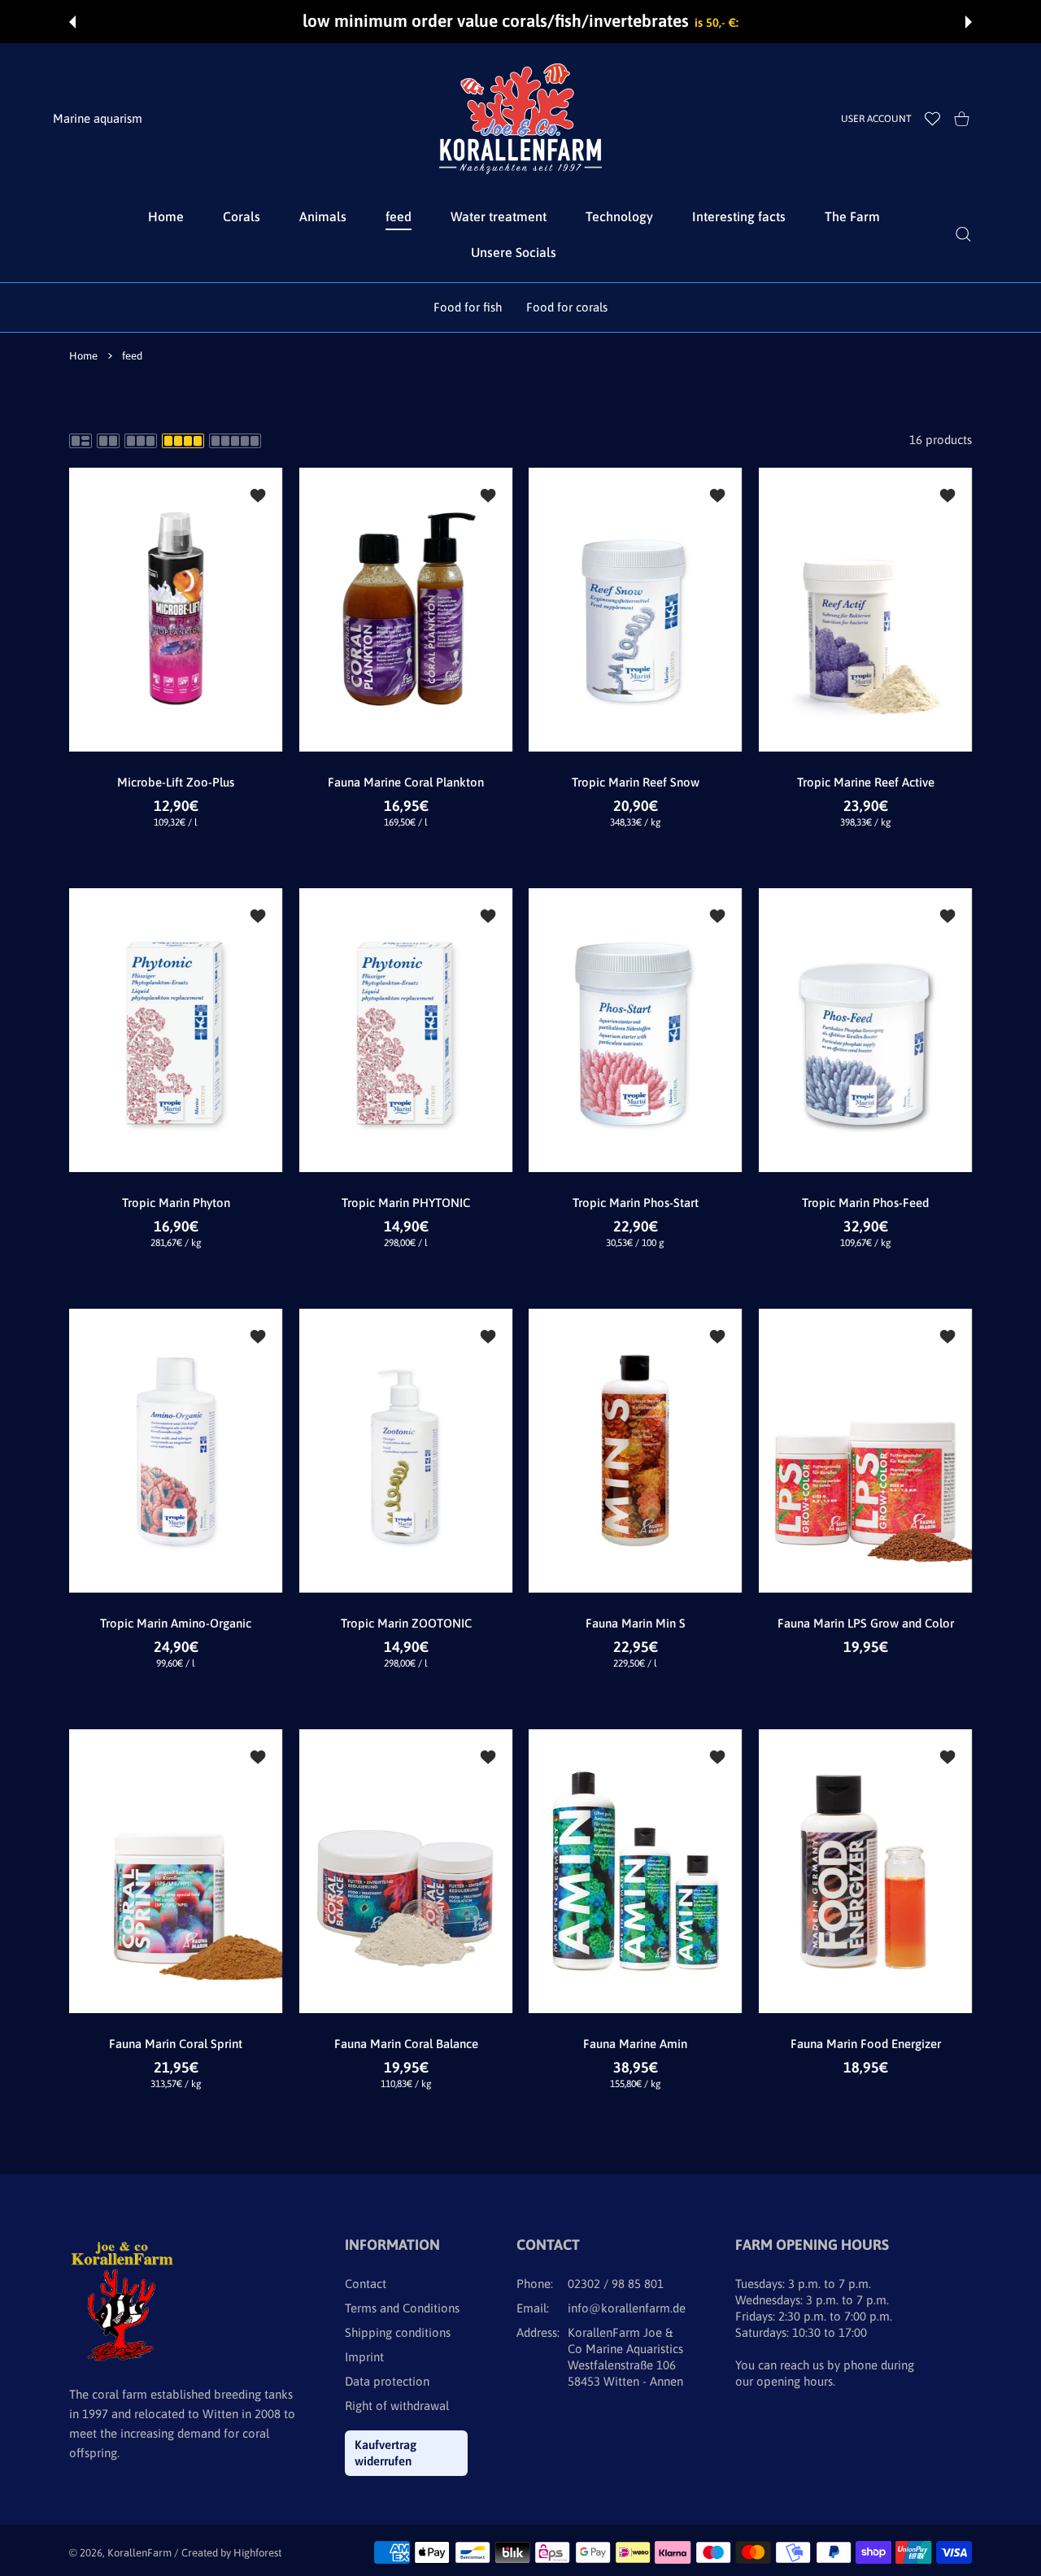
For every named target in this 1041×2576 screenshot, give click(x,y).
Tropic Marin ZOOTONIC (405, 1623)
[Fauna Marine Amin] (636, 1871)
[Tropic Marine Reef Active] (866, 610)
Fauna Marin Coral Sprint (176, 2044)
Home (83, 356)
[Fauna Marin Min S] (636, 1451)
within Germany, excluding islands (771, 22)
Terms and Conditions (402, 2308)
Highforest (257, 2553)
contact (366, 2284)
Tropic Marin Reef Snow (636, 782)
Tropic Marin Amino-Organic (176, 1623)
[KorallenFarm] (520, 119)
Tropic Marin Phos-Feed (865, 1203)
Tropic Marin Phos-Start (636, 1203)
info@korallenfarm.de (627, 2308)
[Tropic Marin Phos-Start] (636, 1030)
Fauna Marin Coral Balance (405, 2044)
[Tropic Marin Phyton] (176, 1030)
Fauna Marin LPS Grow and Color (865, 1623)
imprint (364, 2357)
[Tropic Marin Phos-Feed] (866, 1030)
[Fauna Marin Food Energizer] (866, 1871)
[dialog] (963, 234)
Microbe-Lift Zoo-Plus (176, 782)
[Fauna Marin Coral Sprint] (176, 1871)
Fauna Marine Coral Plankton (406, 782)
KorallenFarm (141, 2553)
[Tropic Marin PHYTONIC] (406, 1030)
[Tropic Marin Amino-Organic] (176, 1451)
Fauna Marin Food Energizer (865, 2044)
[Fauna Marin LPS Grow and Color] (866, 1451)
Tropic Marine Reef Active (865, 782)
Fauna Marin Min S (636, 1623)
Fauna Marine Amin (635, 2044)
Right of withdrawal (397, 2406)
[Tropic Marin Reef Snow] (636, 610)
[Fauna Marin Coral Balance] (406, 1871)
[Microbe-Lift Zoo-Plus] (176, 610)
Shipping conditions (398, 2332)
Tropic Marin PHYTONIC (406, 1203)
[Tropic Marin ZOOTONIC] (406, 1451)
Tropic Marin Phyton (176, 1203)
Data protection (387, 2381)
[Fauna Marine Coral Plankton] (406, 610)
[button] (72, 22)
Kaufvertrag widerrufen (385, 2453)
